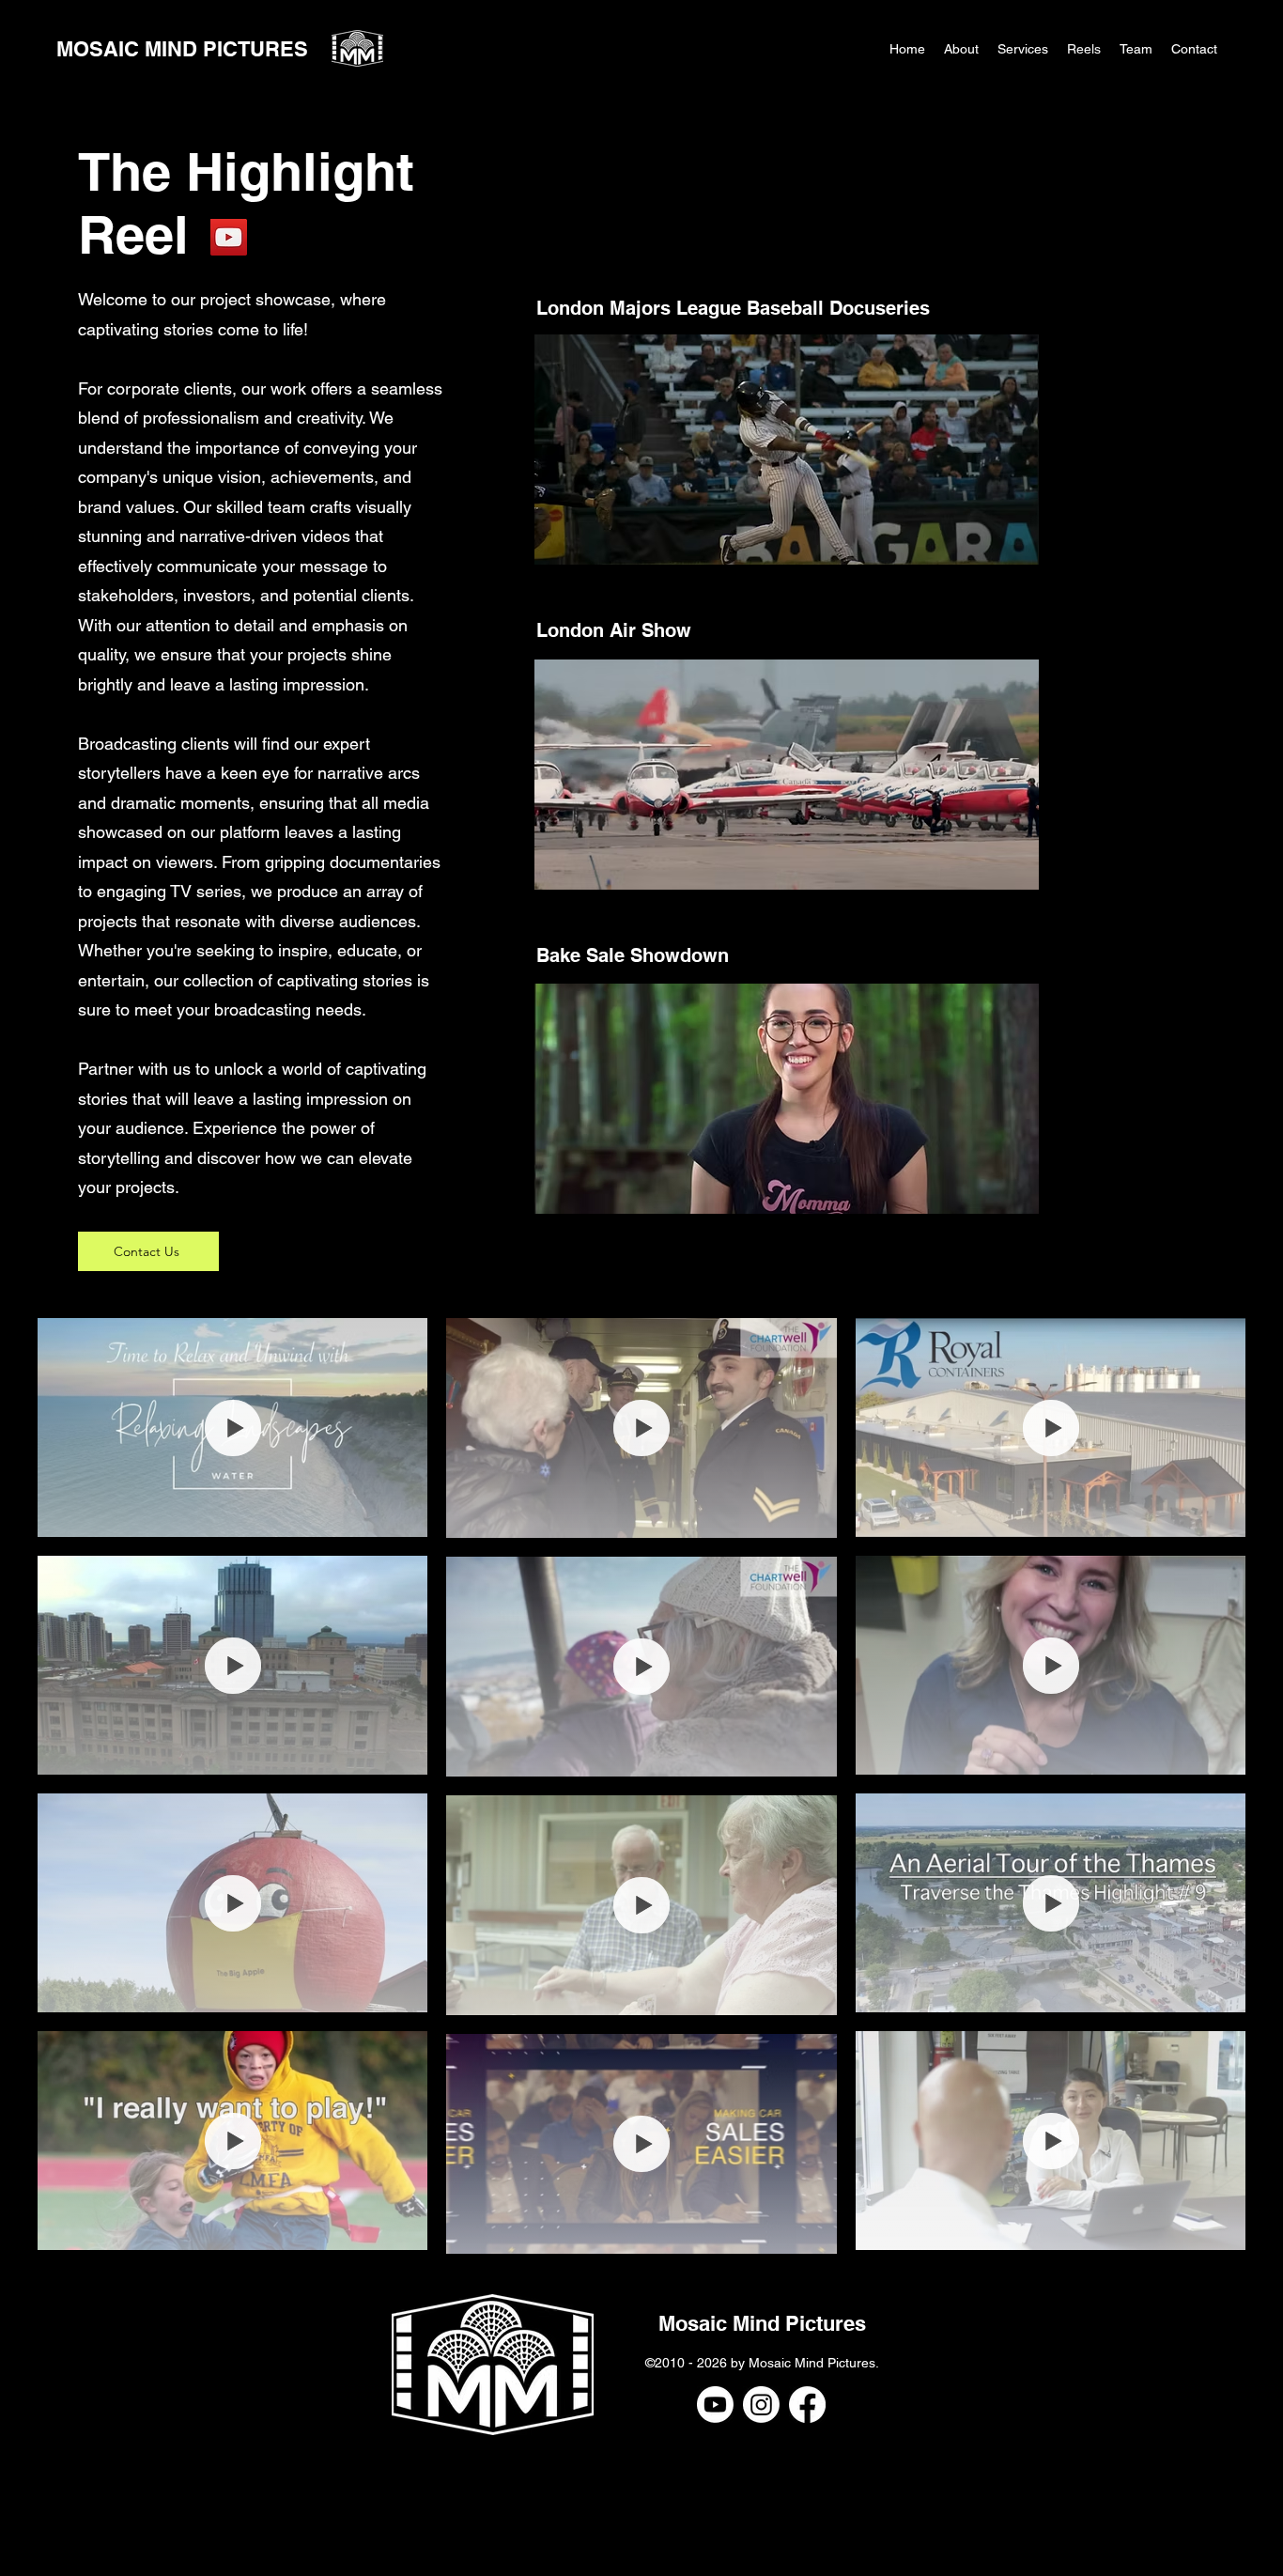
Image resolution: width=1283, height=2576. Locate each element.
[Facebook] (807, 2405)
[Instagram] (761, 2405)
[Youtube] (715, 2405)
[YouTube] (229, 237)
